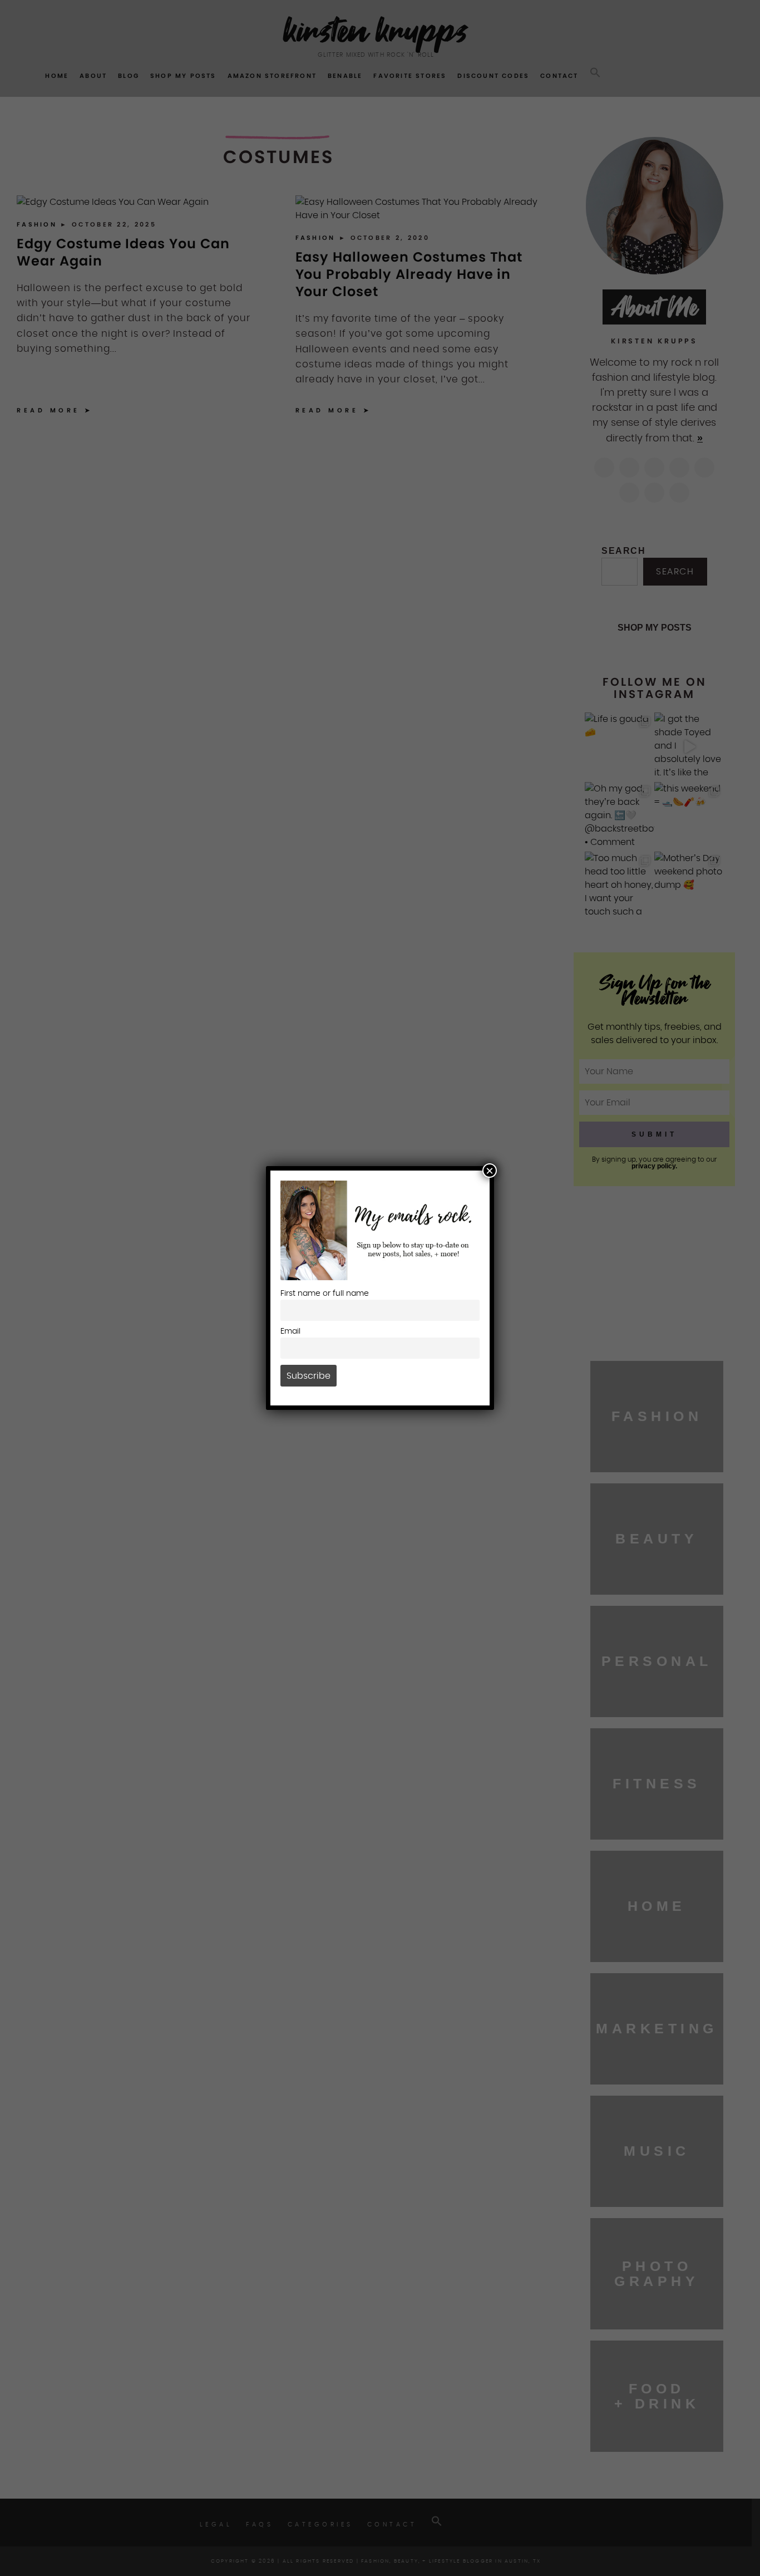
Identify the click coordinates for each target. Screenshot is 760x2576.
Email (290, 1331)
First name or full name (325, 1293)
